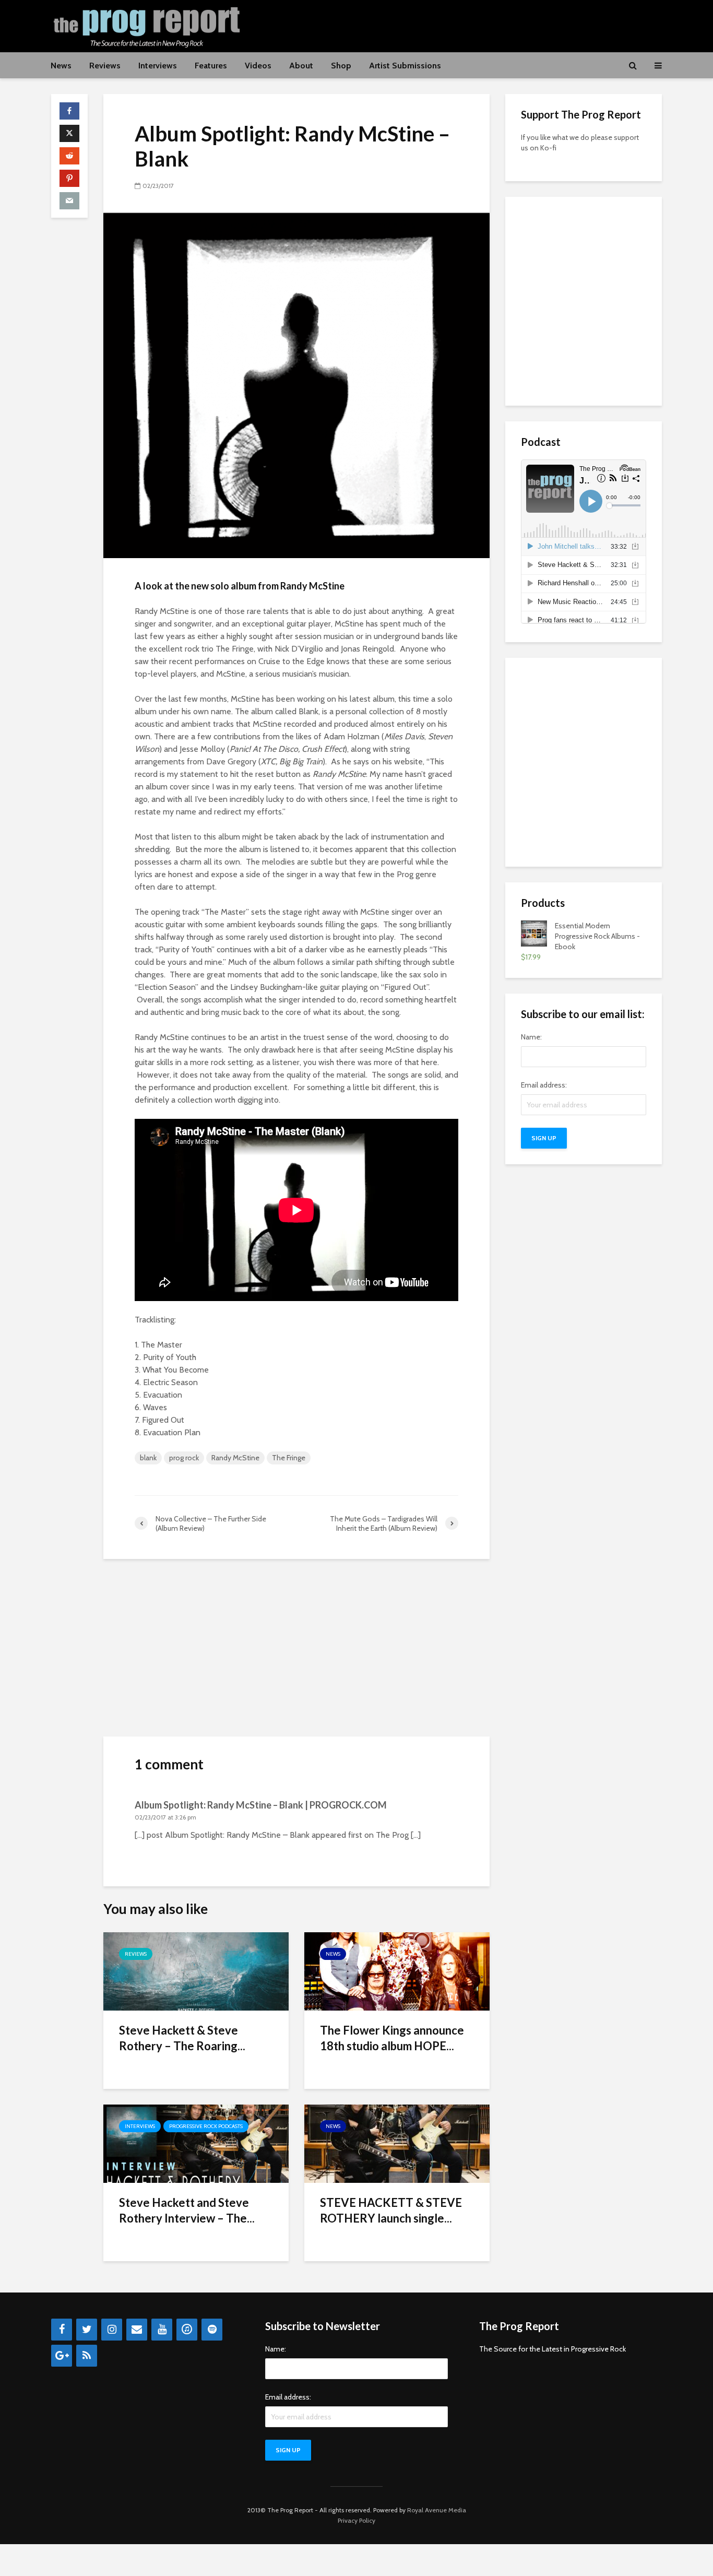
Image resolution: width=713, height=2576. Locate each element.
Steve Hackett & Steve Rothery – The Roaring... (182, 2038)
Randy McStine (235, 1458)
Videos (258, 66)
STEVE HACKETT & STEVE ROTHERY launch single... (391, 2210)
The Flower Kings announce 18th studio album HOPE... (392, 2038)
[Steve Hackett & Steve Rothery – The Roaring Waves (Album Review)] (196, 1971)
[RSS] (87, 2356)
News (61, 66)
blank (148, 1458)
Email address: (544, 1085)
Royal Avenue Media (437, 2510)
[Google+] (62, 2356)
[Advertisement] (472, 25)
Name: (531, 1037)
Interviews (158, 66)
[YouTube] (162, 2330)
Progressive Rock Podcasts (206, 2126)
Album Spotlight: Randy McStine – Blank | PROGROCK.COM (261, 1805)
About (301, 66)
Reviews (105, 66)
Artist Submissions (405, 66)
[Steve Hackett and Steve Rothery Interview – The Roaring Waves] (196, 2143)
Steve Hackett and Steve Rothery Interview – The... (187, 2210)
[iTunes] (187, 2330)
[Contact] (137, 2330)
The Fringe (289, 1458)
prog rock (184, 1458)
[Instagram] (112, 2330)
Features (211, 66)
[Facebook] (62, 2330)
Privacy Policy (356, 2520)
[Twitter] (87, 2330)
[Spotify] (212, 2330)
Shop (341, 66)
